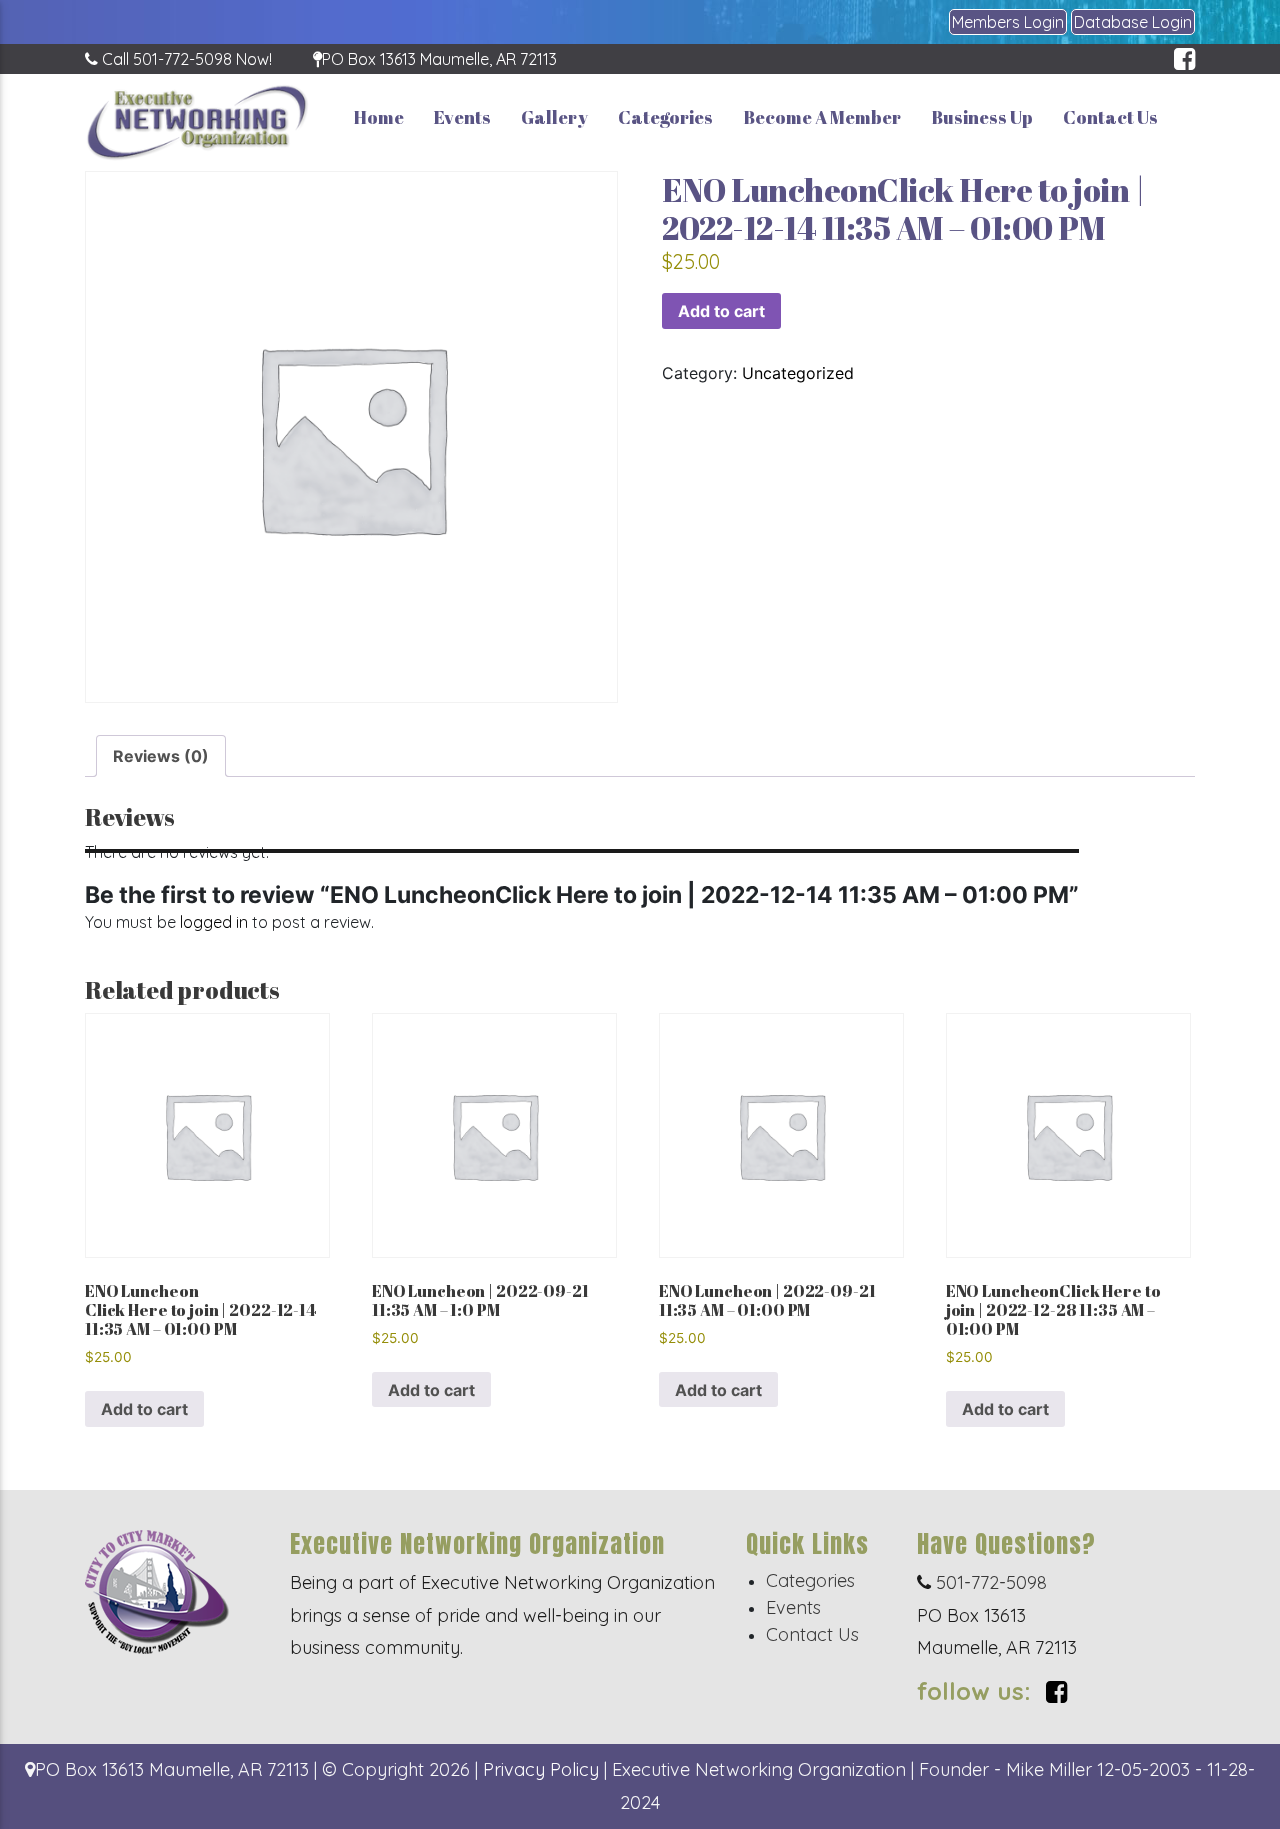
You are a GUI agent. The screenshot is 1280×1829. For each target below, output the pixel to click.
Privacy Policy (541, 1769)
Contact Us (1110, 117)
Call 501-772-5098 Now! (185, 59)
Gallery (554, 117)
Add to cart (721, 311)
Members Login (1008, 22)
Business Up (982, 117)
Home (379, 117)
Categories (665, 117)
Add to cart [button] (144, 1409)
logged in (214, 922)
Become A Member (822, 117)
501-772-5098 (989, 1582)
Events (462, 117)
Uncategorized (798, 373)
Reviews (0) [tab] (161, 756)
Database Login (1133, 22)
